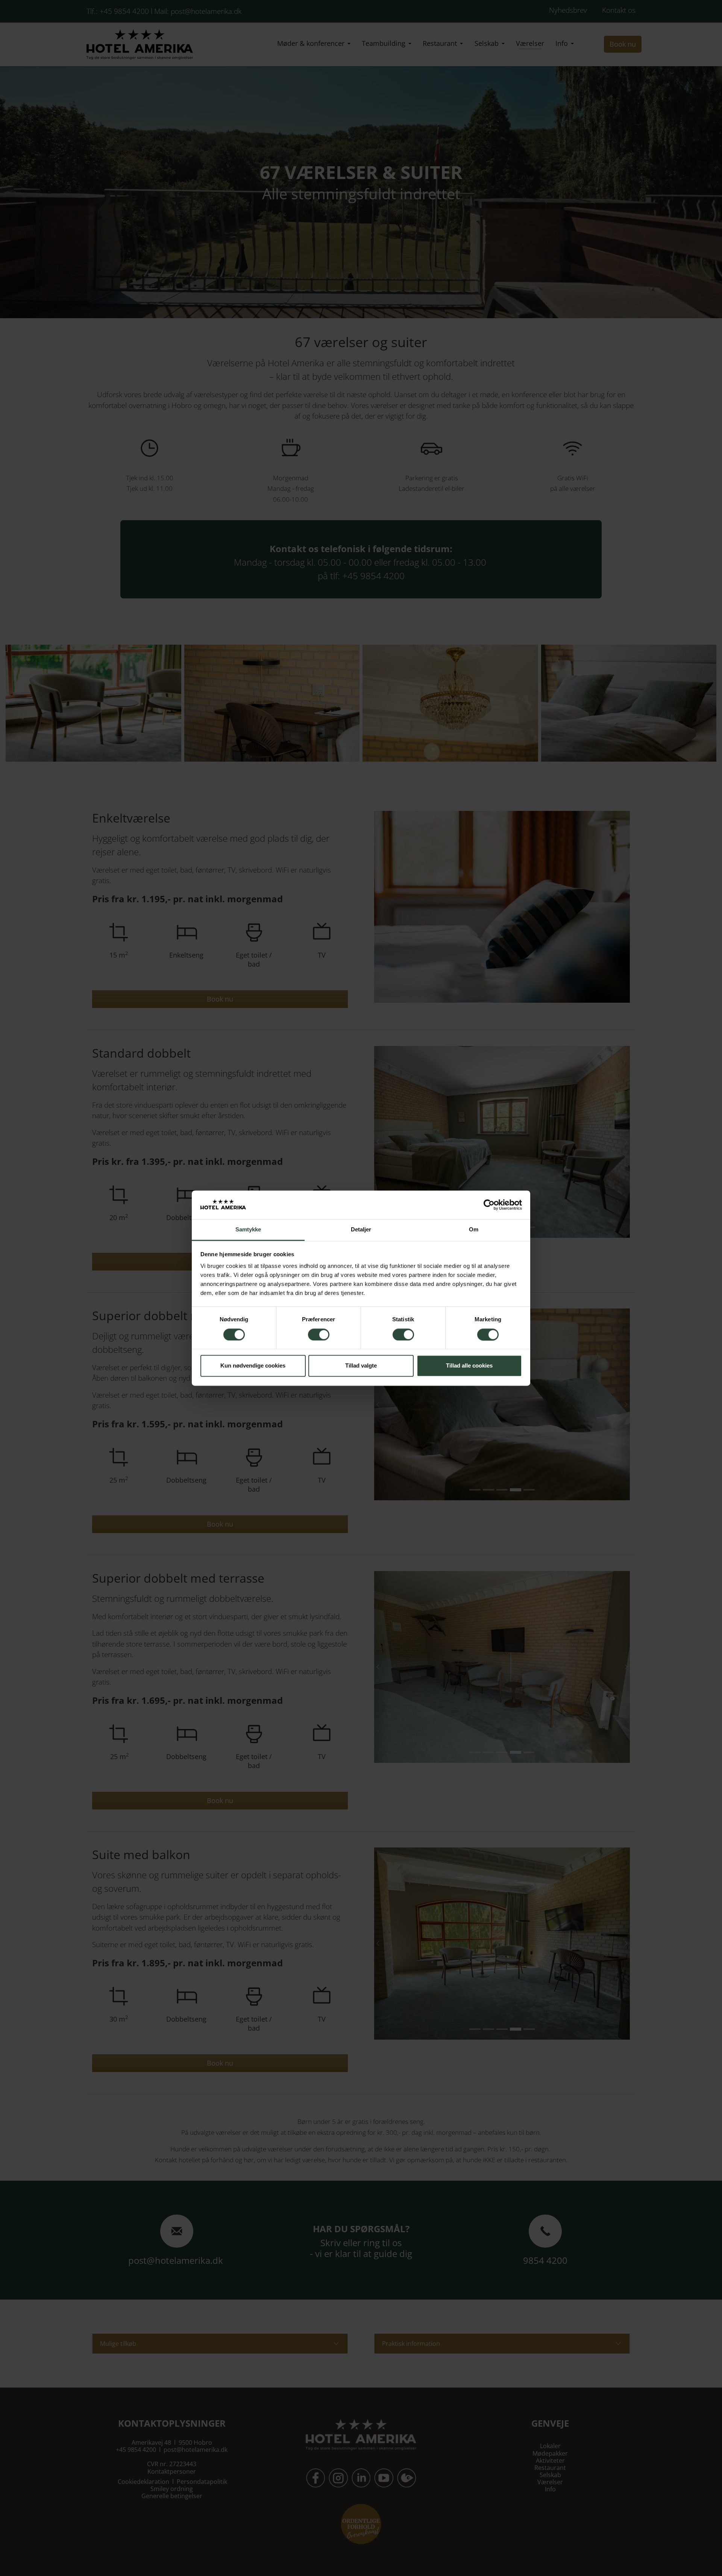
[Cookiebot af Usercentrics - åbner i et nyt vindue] (489, 1205)
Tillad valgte (361, 1366)
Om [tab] (474, 1230)
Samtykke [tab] (248, 1230)
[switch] (319, 1334)
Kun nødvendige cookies (253, 1366)
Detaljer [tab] (361, 1230)
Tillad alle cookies (469, 1366)
